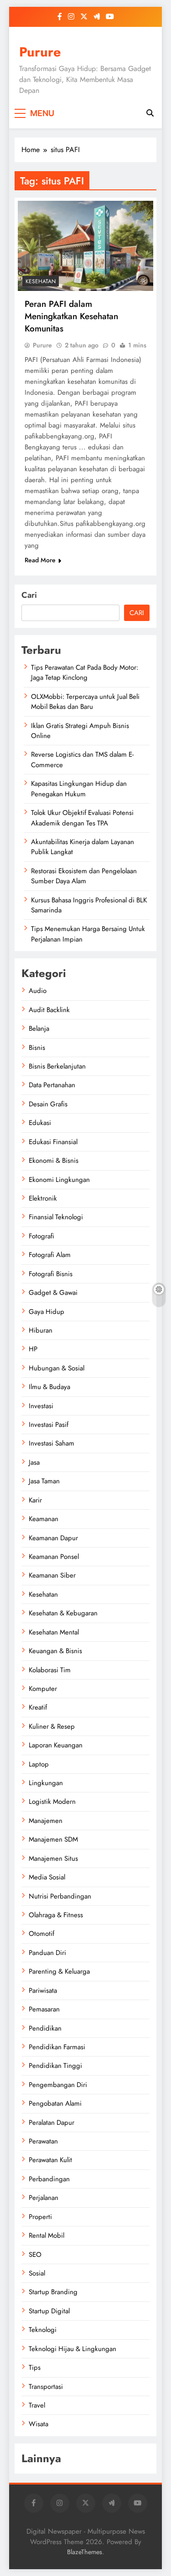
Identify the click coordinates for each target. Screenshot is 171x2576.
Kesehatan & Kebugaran (63, 1613)
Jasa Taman (44, 1481)
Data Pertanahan (52, 1085)
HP (33, 1349)
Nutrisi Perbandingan (60, 1896)
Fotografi (41, 1236)
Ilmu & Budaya (49, 1387)
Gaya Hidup (47, 1312)
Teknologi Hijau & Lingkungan (73, 2349)
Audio (38, 991)
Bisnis (37, 1048)
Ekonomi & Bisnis (54, 1161)
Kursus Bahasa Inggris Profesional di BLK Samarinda (89, 905)
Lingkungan (46, 1783)
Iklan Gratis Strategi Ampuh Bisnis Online (80, 731)
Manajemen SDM (53, 1839)
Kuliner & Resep (52, 1726)
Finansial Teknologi (56, 1217)
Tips (35, 2367)
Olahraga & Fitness (56, 1915)
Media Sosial (47, 1877)
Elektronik (43, 1198)
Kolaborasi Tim (50, 1670)
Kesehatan (41, 281)
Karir (35, 1500)
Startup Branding (53, 2292)
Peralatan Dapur (52, 2123)
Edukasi (40, 1123)
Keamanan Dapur (53, 1538)
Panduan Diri (47, 1953)
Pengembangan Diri (58, 2085)
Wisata (39, 2424)
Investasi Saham (52, 1443)
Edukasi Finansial (53, 1142)
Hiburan (41, 1330)
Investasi (41, 1406)
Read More (40, 560)
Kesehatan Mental (54, 1632)
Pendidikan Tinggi (55, 2066)
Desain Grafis (48, 1104)
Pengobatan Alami (55, 2103)
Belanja (39, 1028)
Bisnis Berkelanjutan (57, 1066)
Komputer (43, 1689)
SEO (35, 2255)
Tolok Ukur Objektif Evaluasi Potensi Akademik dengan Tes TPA (82, 818)
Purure (40, 52)
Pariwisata (43, 1991)
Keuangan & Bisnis (55, 1651)
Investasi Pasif (49, 1425)
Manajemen (46, 1821)
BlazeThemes (85, 2552)
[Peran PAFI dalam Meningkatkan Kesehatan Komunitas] (85, 246)
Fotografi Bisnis (51, 1274)
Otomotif (41, 1934)
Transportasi (46, 2387)
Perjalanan (44, 2198)
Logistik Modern (52, 1802)
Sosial (37, 2273)
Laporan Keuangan (56, 1745)
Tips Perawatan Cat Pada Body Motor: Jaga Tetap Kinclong (85, 672)
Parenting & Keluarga (59, 1971)
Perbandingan (49, 2179)
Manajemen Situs (53, 1858)
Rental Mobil (47, 2235)
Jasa (34, 1462)
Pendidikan (45, 2028)
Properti (40, 2217)
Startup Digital (49, 2311)
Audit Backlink (49, 1010)
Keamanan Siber (52, 1575)
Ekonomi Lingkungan (59, 1180)
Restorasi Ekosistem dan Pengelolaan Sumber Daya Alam (84, 876)
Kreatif (38, 1707)
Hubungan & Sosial (57, 1368)
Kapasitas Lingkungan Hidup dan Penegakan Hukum (79, 789)
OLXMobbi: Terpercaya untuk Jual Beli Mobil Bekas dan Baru (85, 702)
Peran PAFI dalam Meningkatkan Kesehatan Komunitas (71, 316)
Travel (37, 2405)
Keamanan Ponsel (54, 1557)
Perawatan (43, 2141)
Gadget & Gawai (53, 1293)
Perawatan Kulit (50, 2160)
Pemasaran (44, 2009)
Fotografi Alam (50, 1255)
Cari (29, 595)
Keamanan (44, 1519)
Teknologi (43, 2330)
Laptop (39, 1764)
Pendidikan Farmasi (57, 2047)
